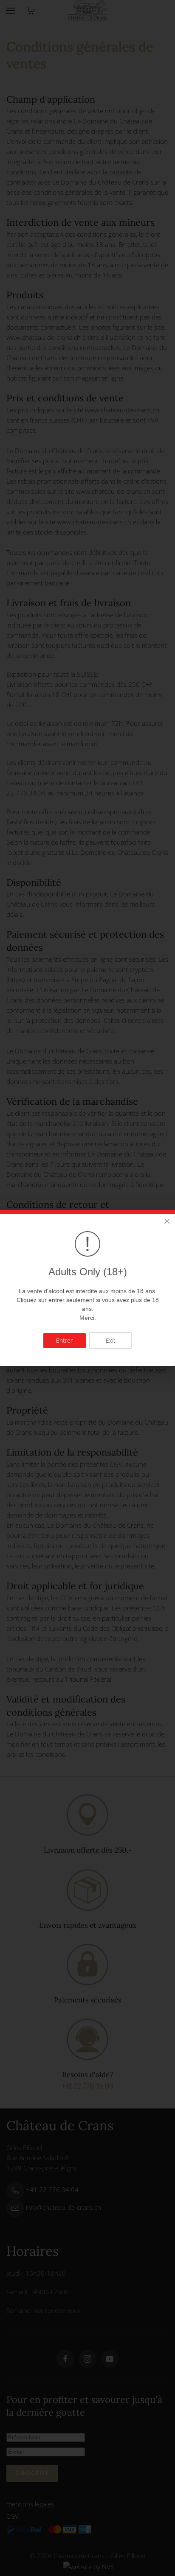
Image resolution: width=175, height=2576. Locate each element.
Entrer (64, 1340)
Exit (111, 1340)
